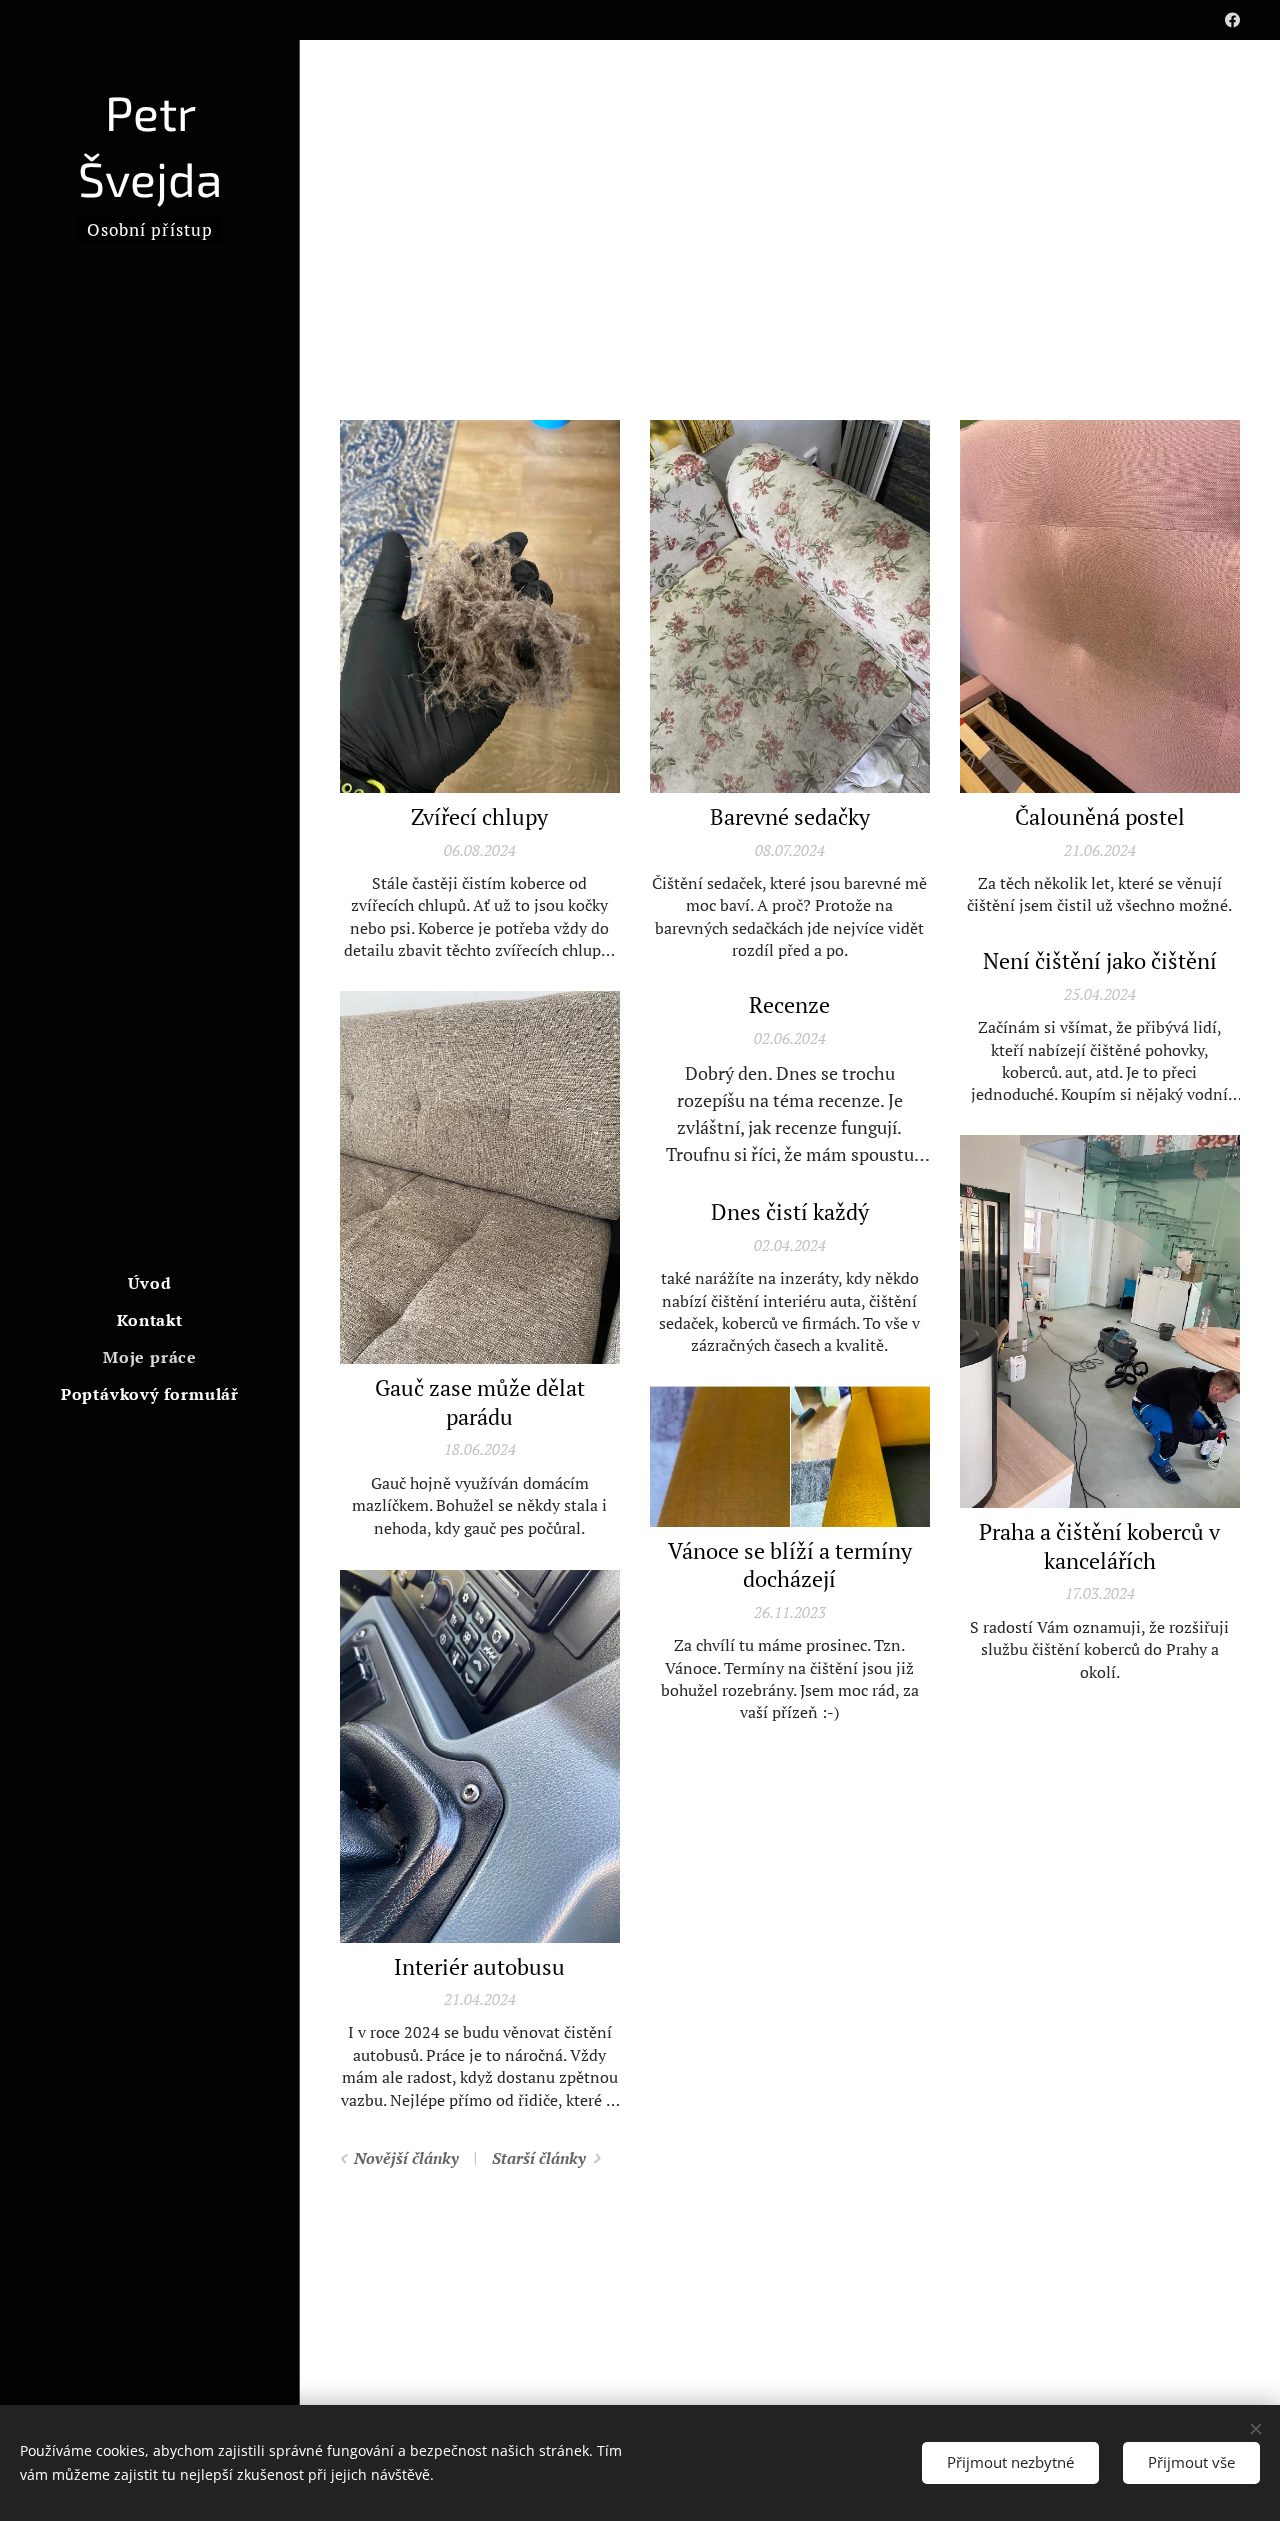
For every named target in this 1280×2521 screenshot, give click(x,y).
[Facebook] (1232, 20)
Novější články (406, 2158)
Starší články (539, 2158)
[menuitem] (150, 1283)
